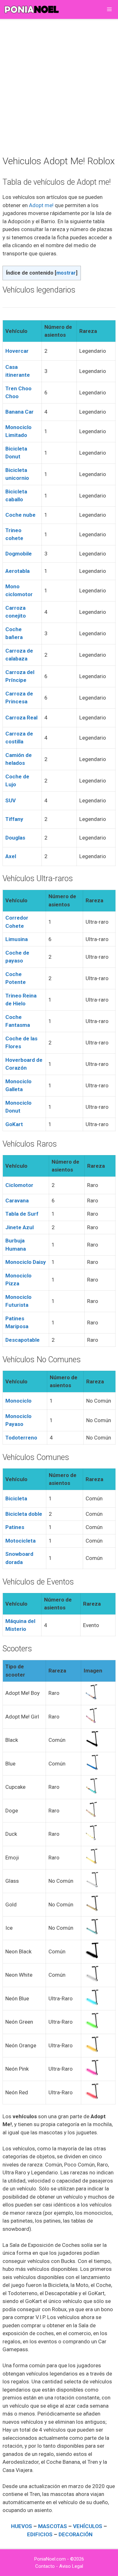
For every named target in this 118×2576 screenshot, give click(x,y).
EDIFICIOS (40, 2534)
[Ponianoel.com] (31, 9)
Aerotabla (17, 571)
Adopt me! (41, 205)
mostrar (66, 273)
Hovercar (17, 351)
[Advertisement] (59, 86)
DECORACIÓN (76, 2534)
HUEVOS (22, 2526)
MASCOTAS (53, 2526)
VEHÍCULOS (88, 2526)
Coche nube (20, 515)
